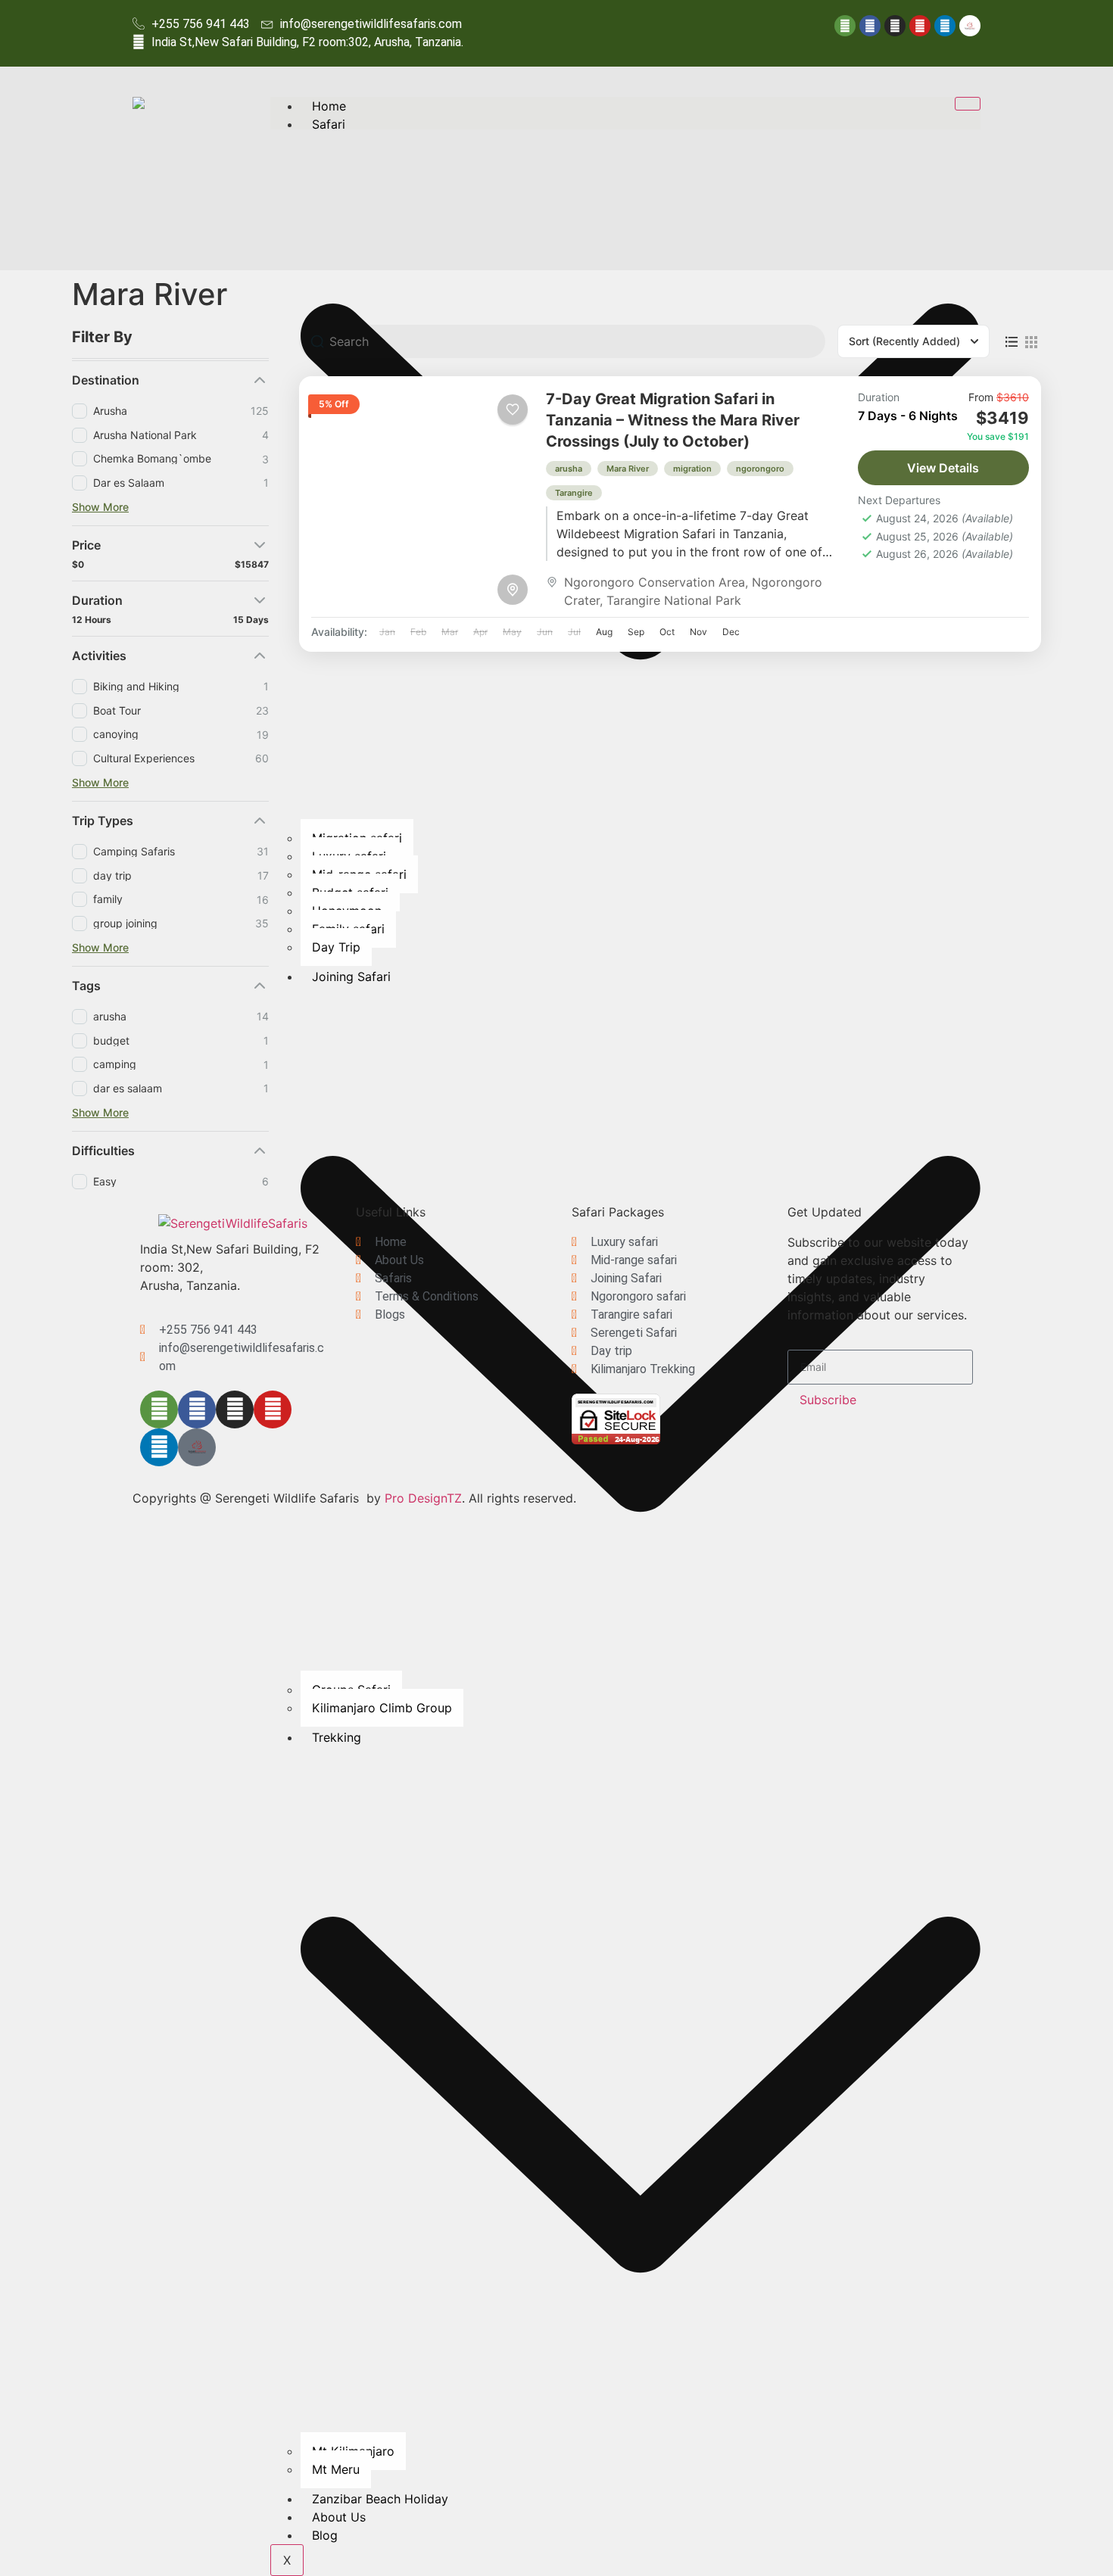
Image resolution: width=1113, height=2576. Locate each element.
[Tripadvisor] (845, 26)
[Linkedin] (945, 26)
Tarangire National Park (674, 600)
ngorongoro (760, 469)
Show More (100, 507)
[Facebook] (870, 26)
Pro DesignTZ (423, 1498)
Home (329, 106)
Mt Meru (336, 2469)
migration (692, 469)
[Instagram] (895, 26)
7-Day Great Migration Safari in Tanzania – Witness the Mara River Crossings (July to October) (673, 420)
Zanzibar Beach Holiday (380, 2499)
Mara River (628, 469)
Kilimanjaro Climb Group (382, 1708)
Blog (325, 2535)
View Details (943, 468)
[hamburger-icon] (968, 104)
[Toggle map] (513, 590)
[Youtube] (920, 26)
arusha (569, 469)
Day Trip (336, 947)
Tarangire (574, 493)
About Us (339, 2517)
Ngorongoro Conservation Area (655, 582)
